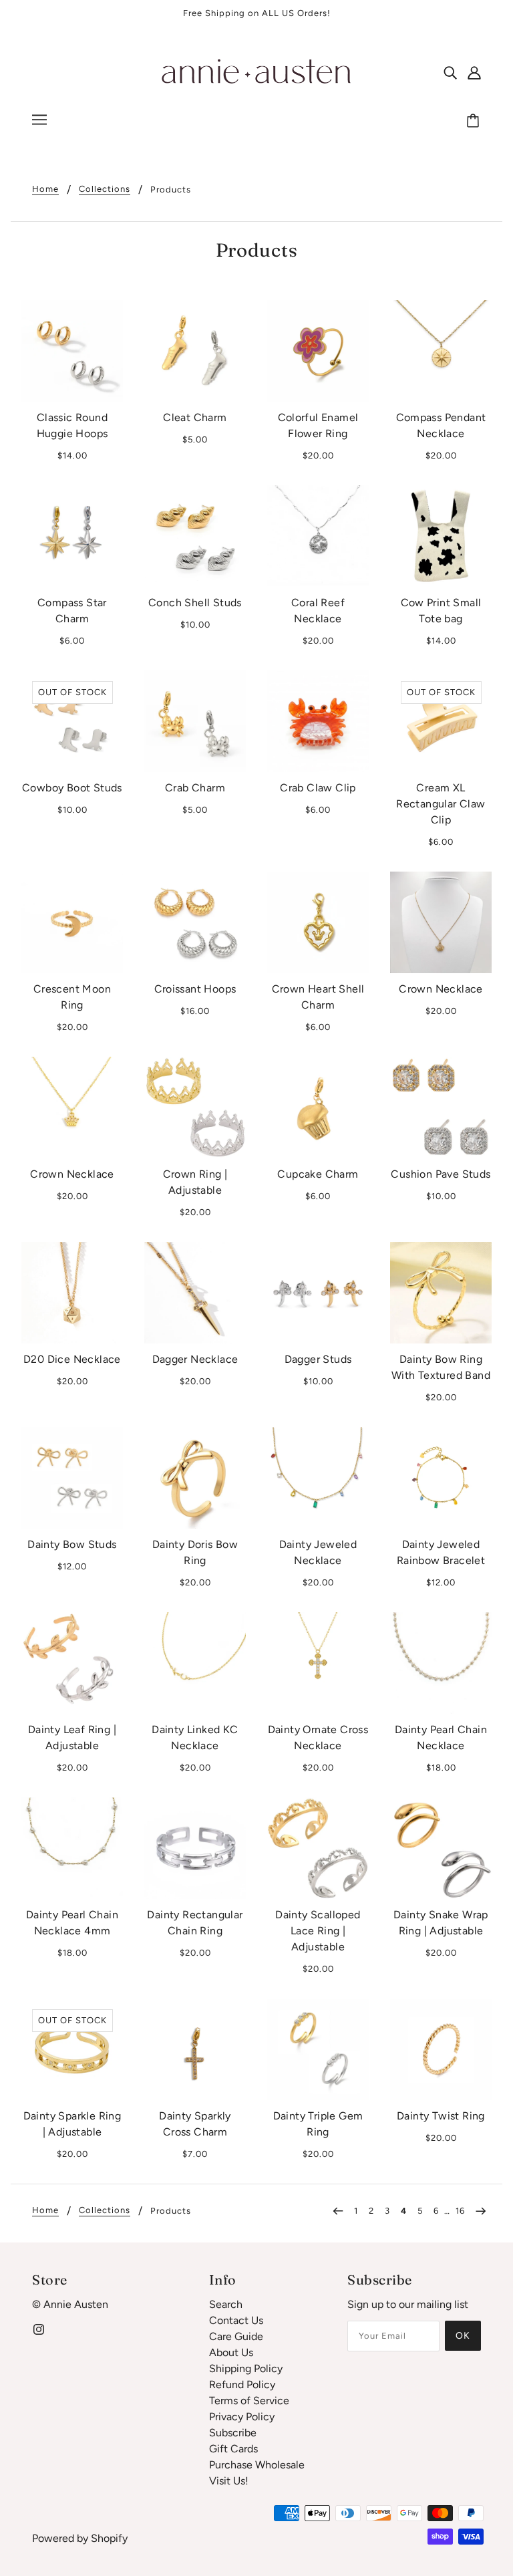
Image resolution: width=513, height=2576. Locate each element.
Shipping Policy (246, 2368)
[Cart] (475, 122)
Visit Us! (229, 2481)
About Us (231, 2352)
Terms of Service (249, 2401)
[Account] (474, 72)
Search (226, 2304)
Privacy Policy (242, 2417)
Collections (105, 189)
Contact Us (236, 2320)
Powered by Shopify (80, 2538)
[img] (450, 72)
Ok (463, 2336)
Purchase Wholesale (257, 2465)
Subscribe (233, 2433)
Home (45, 189)
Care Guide (236, 2336)
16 (460, 2211)
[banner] (256, 71)
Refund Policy (242, 2385)
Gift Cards (233, 2449)
